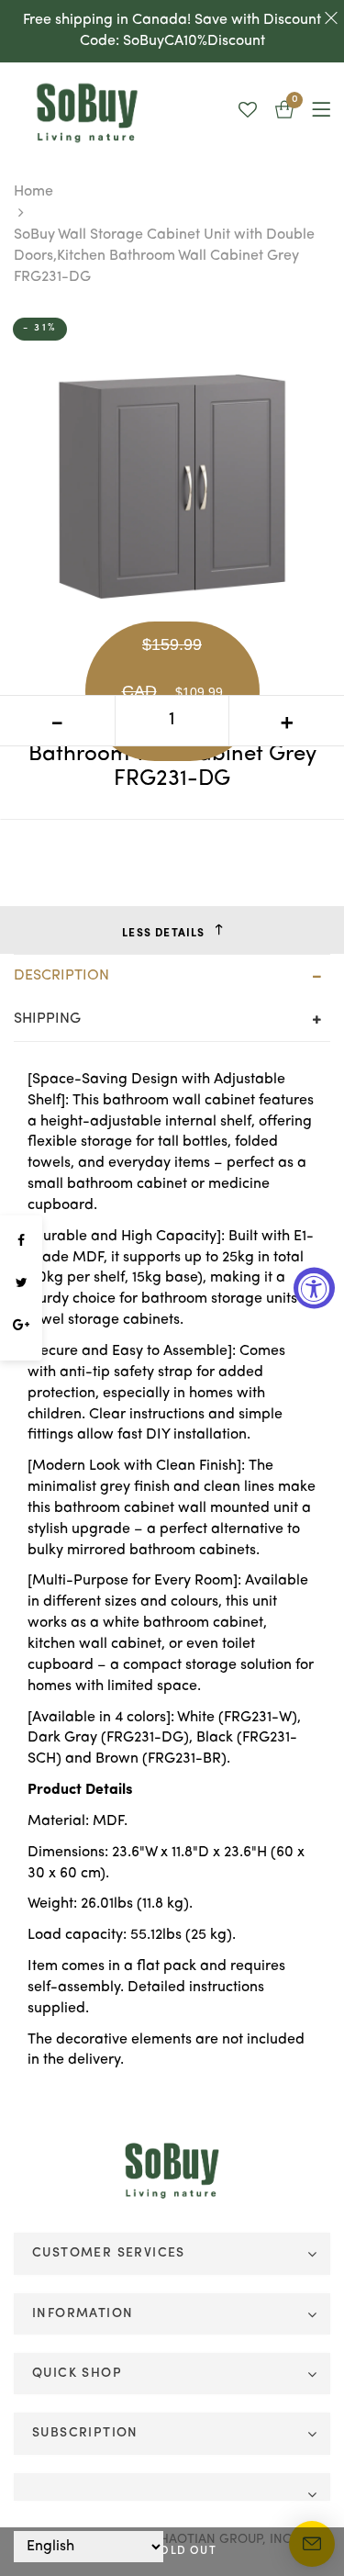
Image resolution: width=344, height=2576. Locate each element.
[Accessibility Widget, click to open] (314, 1288)
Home (33, 192)
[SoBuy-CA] (172, 2171)
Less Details (163, 934)
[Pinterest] (21, 1351)
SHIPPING (47, 1019)
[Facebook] (21, 1241)
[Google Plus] (21, 1326)
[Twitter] (21, 1283)
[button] (284, 112)
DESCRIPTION (61, 976)
